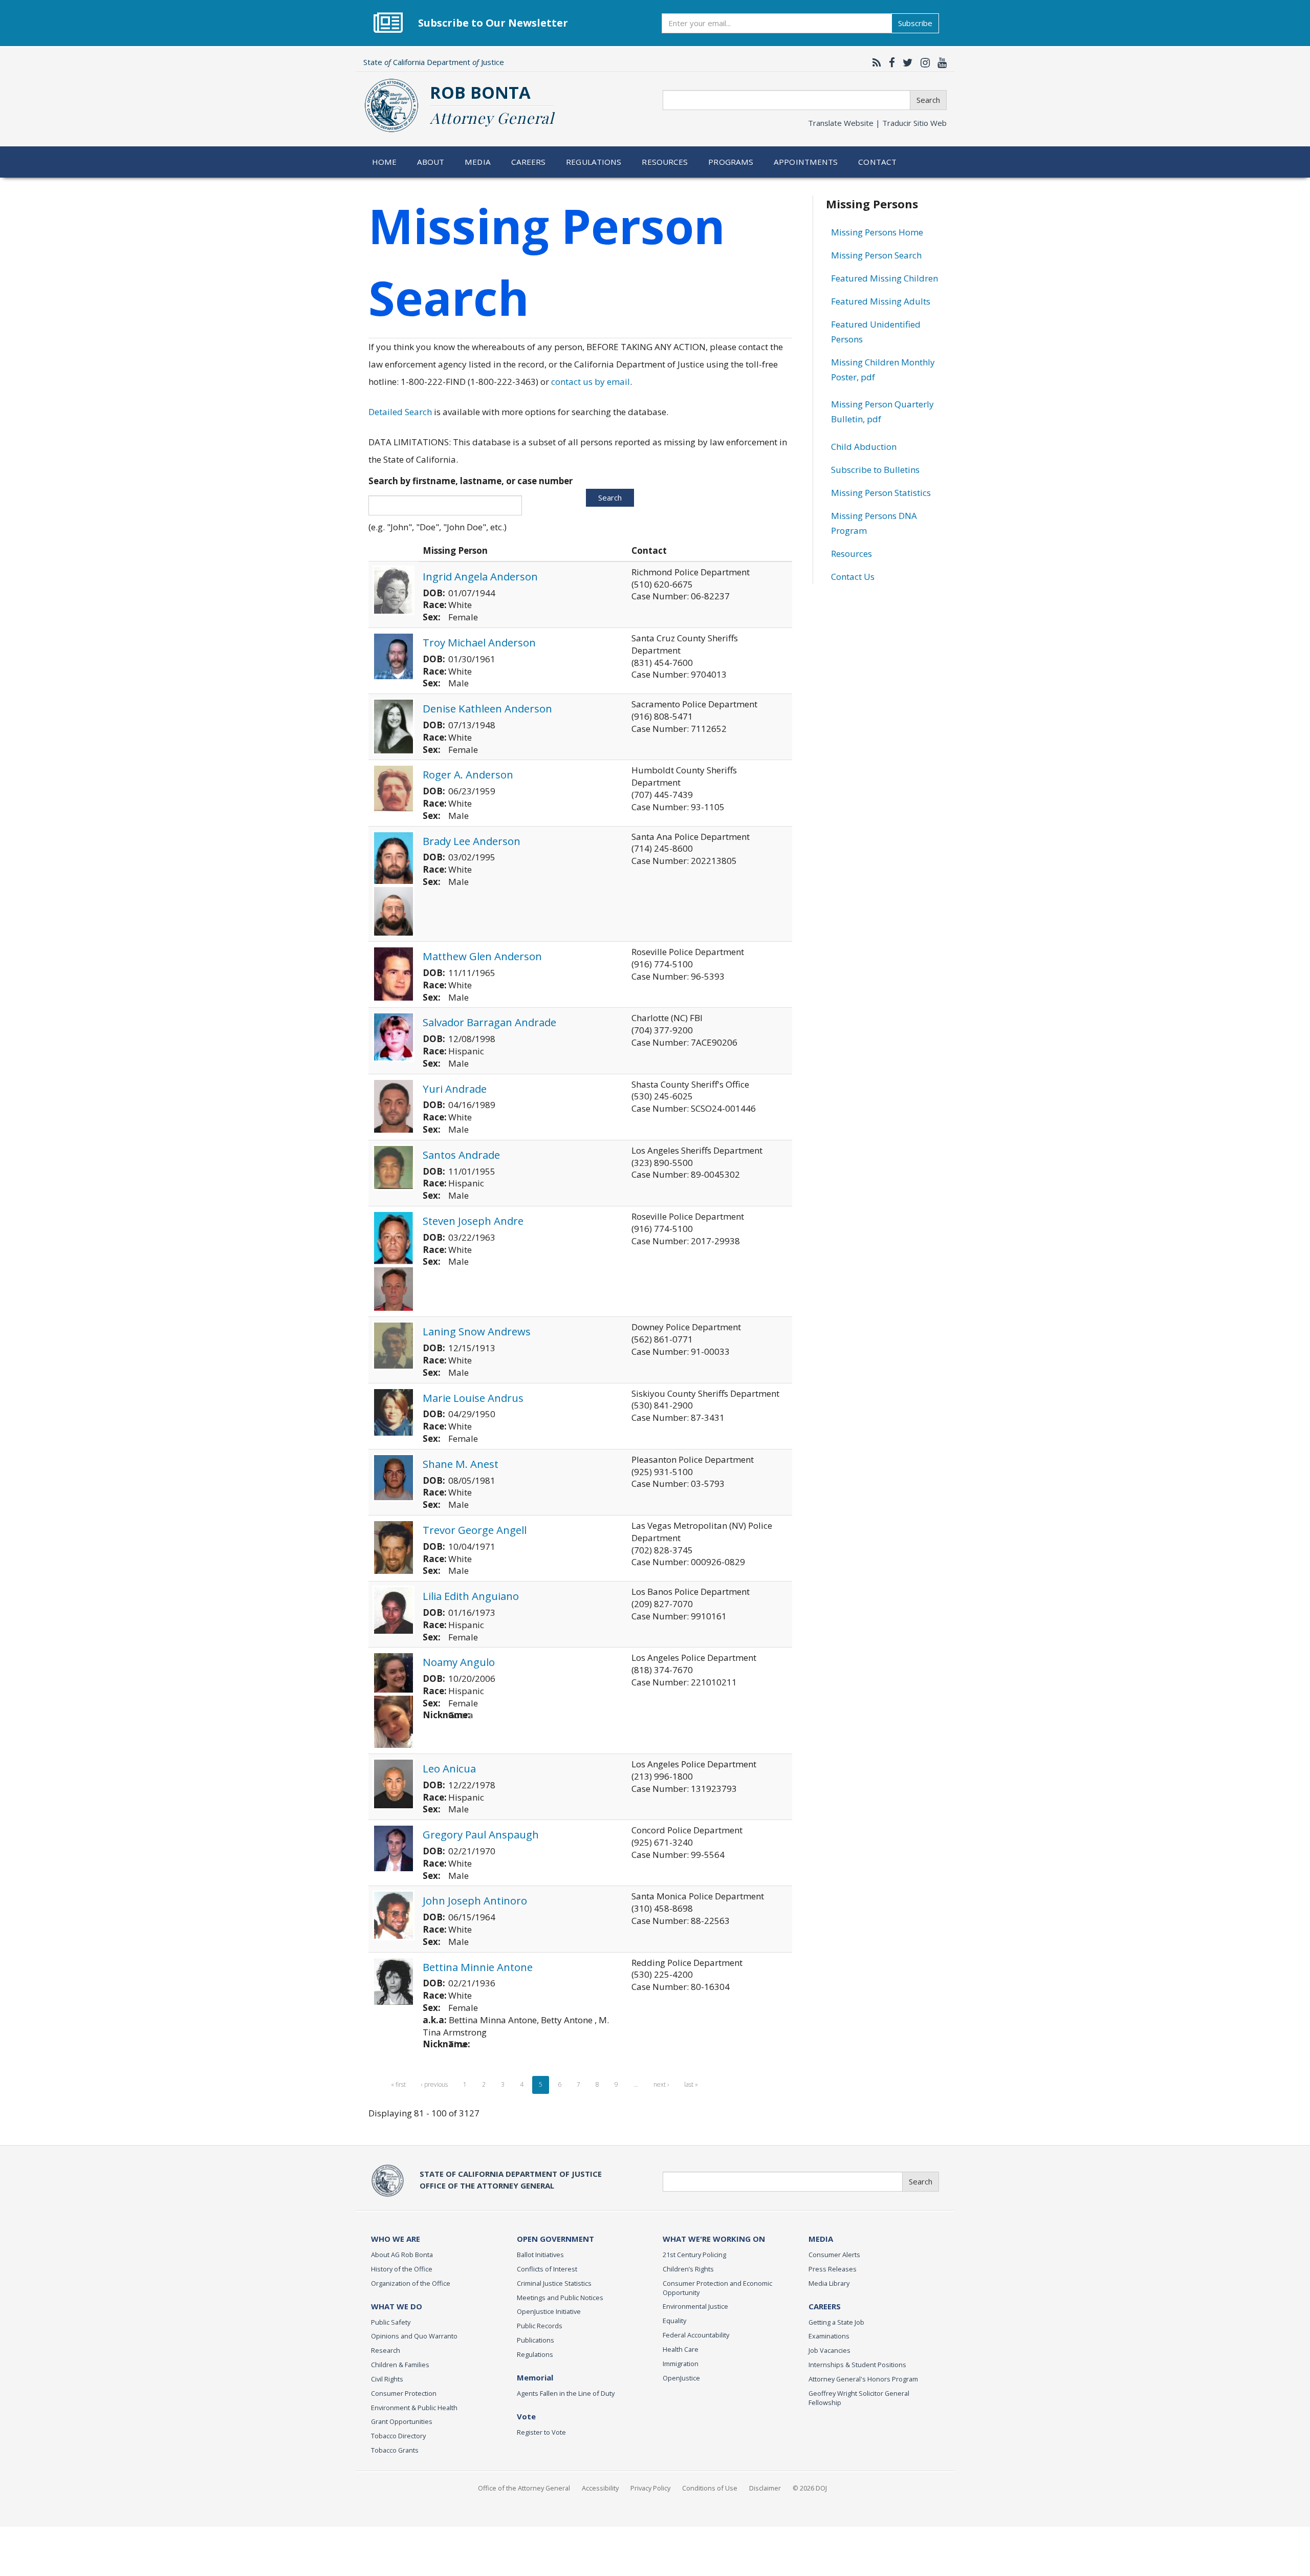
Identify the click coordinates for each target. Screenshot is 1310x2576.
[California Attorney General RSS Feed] (874, 62)
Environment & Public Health (414, 2408)
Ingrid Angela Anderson (480, 576)
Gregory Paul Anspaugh (481, 1834)
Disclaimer (765, 2488)
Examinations (829, 2336)
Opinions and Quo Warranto (414, 2336)
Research (386, 2350)
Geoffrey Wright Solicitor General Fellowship (859, 2398)
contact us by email (591, 382)
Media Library (829, 2283)
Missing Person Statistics (881, 493)
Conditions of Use (710, 2488)
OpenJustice (681, 2378)
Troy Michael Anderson (479, 642)
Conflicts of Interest (547, 2269)
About (431, 162)
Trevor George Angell (475, 1530)
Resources (665, 162)
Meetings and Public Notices (560, 2298)
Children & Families (400, 2365)
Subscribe (915, 23)
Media (478, 162)
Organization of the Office (411, 2283)
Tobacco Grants (395, 2450)
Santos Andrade (461, 1155)
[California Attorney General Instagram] (923, 62)
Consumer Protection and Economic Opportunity (717, 2288)
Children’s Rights (688, 2269)
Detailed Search (400, 412)
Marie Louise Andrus (473, 1398)
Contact (877, 162)
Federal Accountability (696, 2335)
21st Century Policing (694, 2255)
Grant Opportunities (402, 2421)
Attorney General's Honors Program (863, 2379)
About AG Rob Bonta (402, 2255)
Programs (731, 162)
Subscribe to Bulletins (875, 470)
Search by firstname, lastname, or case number (471, 481)
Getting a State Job (836, 2322)
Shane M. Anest (461, 1464)
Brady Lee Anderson (472, 841)
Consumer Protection (404, 2393)
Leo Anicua (449, 1768)
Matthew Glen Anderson (482, 956)
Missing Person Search (876, 255)
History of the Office (402, 2269)
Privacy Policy (650, 2488)
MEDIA (821, 2239)
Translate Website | (877, 123)
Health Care (681, 2349)
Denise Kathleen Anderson (487, 708)
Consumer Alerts (834, 2255)
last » (691, 2084)
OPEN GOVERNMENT (555, 2239)
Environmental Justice (695, 2306)
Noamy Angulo (459, 1662)
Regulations (594, 162)
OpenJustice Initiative (549, 2311)
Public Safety (391, 2322)
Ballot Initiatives (540, 2255)
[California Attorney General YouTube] (940, 62)
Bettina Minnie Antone (478, 1967)
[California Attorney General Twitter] (905, 62)
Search (928, 100)
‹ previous (434, 2084)
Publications (536, 2340)
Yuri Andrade (455, 1089)
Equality (674, 2321)
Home (385, 162)
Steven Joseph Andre (473, 1221)
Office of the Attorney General (524, 2488)
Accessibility (600, 2488)
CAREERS (825, 2306)
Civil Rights (387, 2379)
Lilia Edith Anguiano (471, 1596)
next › (661, 2084)
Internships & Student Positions (857, 2365)
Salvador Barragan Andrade (489, 1022)
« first (398, 2084)
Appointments (806, 162)
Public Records (540, 2326)
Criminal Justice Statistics (554, 2283)
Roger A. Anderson (468, 774)
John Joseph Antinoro (475, 1900)
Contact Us (853, 577)
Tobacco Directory (398, 2436)
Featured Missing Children (885, 278)
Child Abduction (864, 447)
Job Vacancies (829, 2350)
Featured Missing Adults (881, 301)
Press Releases (833, 2269)
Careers (529, 162)
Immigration (681, 2364)
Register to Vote (541, 2432)
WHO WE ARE (396, 2239)
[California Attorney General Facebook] (889, 62)
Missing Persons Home (877, 232)
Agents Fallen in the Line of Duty (566, 2393)
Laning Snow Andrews (477, 1331)
